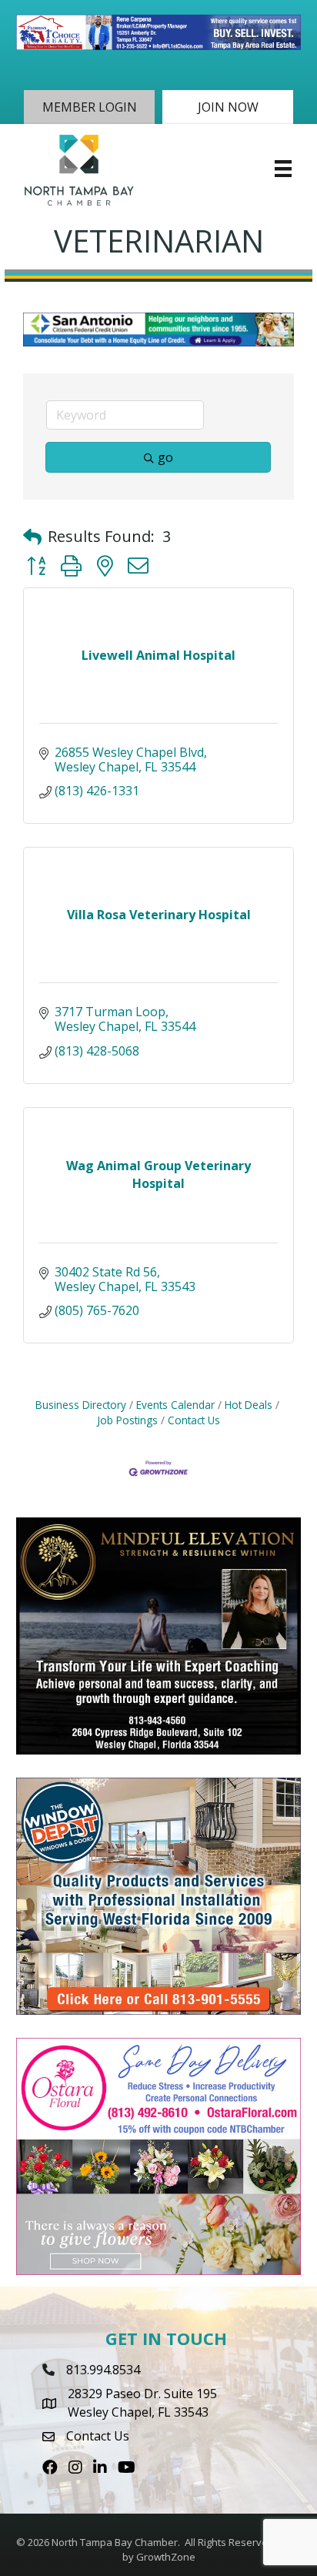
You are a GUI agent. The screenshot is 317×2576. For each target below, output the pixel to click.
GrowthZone (166, 2557)
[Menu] (283, 169)
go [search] (165, 457)
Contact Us (194, 1420)
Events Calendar (175, 1405)
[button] (89, 107)
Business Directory (81, 1405)
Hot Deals (249, 1405)
